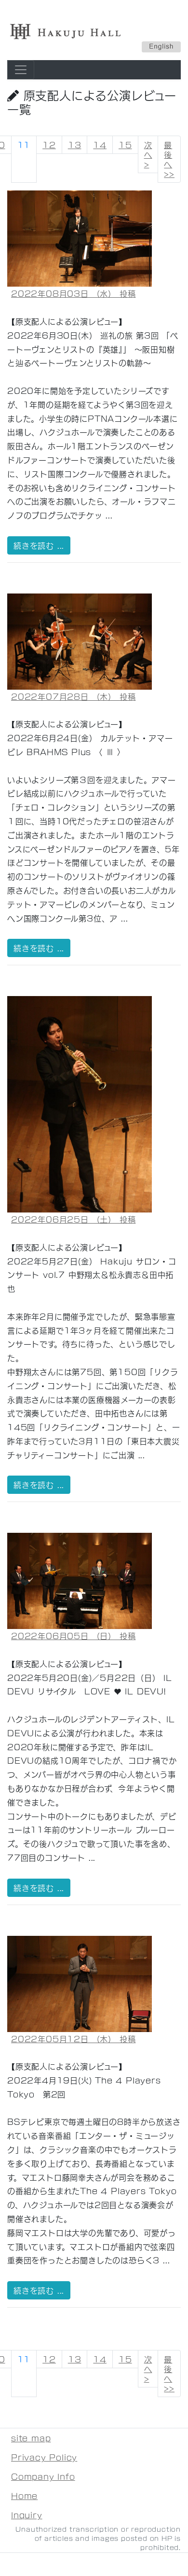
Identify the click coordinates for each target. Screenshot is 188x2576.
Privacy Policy (44, 2457)
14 (100, 145)
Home (24, 2495)
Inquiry (27, 2515)
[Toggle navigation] (21, 70)
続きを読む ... (39, 545)
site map (31, 2438)
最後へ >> (169, 159)
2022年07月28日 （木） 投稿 (73, 696)
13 (75, 145)
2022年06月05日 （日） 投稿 (73, 1635)
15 (125, 145)
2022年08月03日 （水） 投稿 (73, 293)
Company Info (43, 2476)
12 (49, 145)
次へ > (148, 154)
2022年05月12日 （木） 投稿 (73, 2039)
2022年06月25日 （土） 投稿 (73, 1219)
